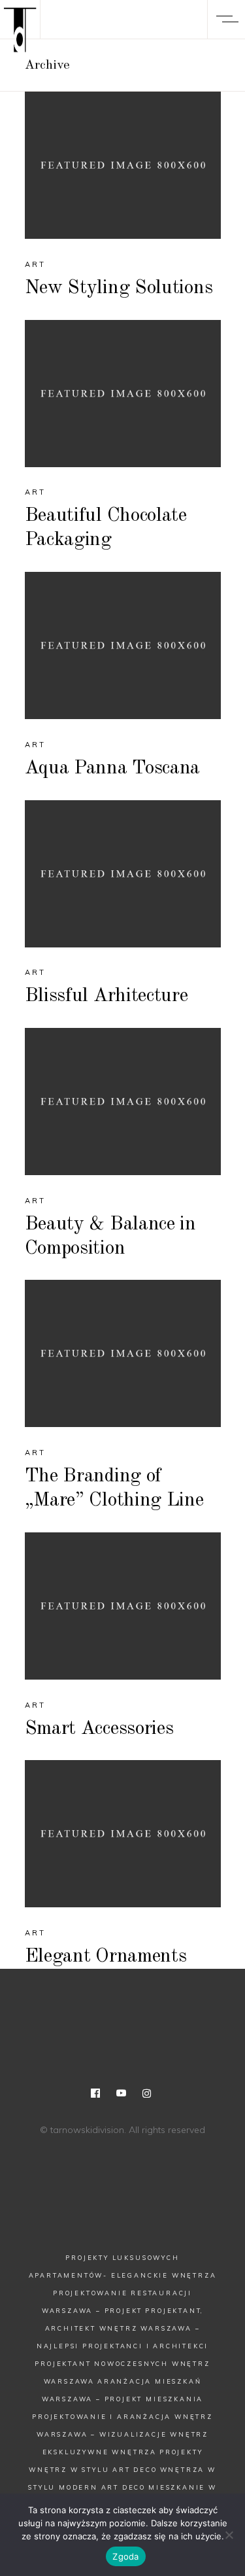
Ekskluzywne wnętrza (100, 2452)
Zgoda (125, 2556)
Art (36, 264)
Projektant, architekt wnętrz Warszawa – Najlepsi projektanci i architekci (123, 2328)
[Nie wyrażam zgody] (229, 2535)
